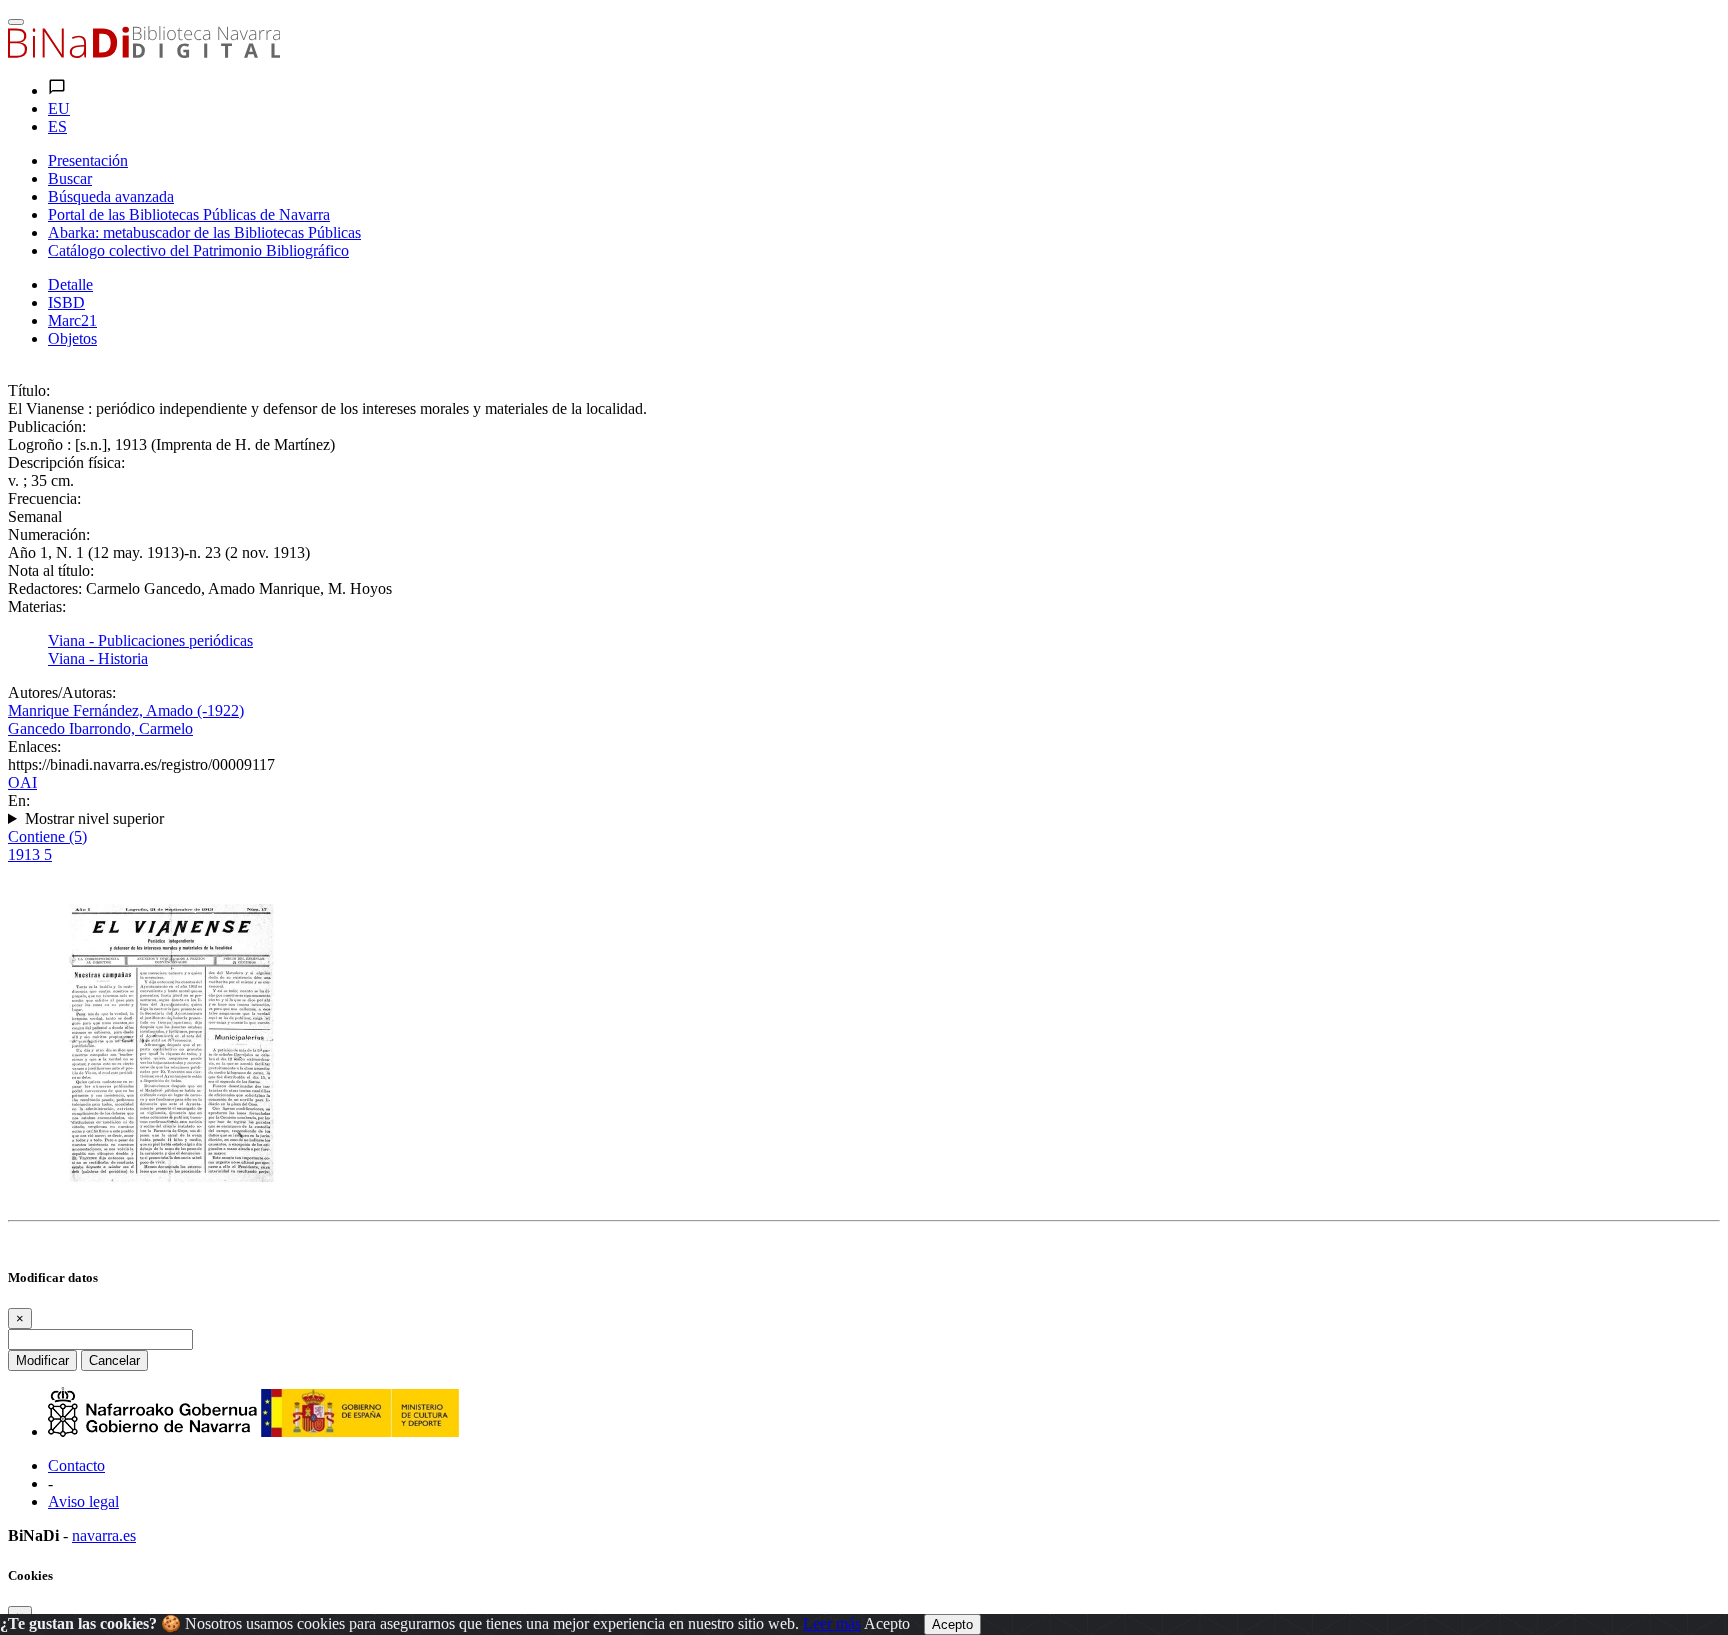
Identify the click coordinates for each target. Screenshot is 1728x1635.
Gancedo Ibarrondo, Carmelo (100, 728)
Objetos (72, 338)
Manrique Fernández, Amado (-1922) (126, 710)
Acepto (887, 1623)
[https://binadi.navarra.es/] (144, 52)
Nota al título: (51, 570)
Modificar (42, 1360)
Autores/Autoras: (62, 692)
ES (57, 126)
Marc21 (72, 320)
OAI (22, 782)
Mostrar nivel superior (94, 818)
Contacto (76, 1465)
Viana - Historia (98, 658)
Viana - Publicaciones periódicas (150, 640)
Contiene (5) (47, 836)
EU (59, 108)
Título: (29, 390)
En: (19, 800)
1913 (30, 854)
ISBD (66, 302)
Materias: (37, 606)
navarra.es (104, 1535)
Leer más (832, 1623)
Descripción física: (66, 462)
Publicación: (47, 426)
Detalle (70, 284)
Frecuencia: (44, 498)
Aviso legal (83, 1501)
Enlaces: (34, 746)
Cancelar (114, 1360)
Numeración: (49, 534)
